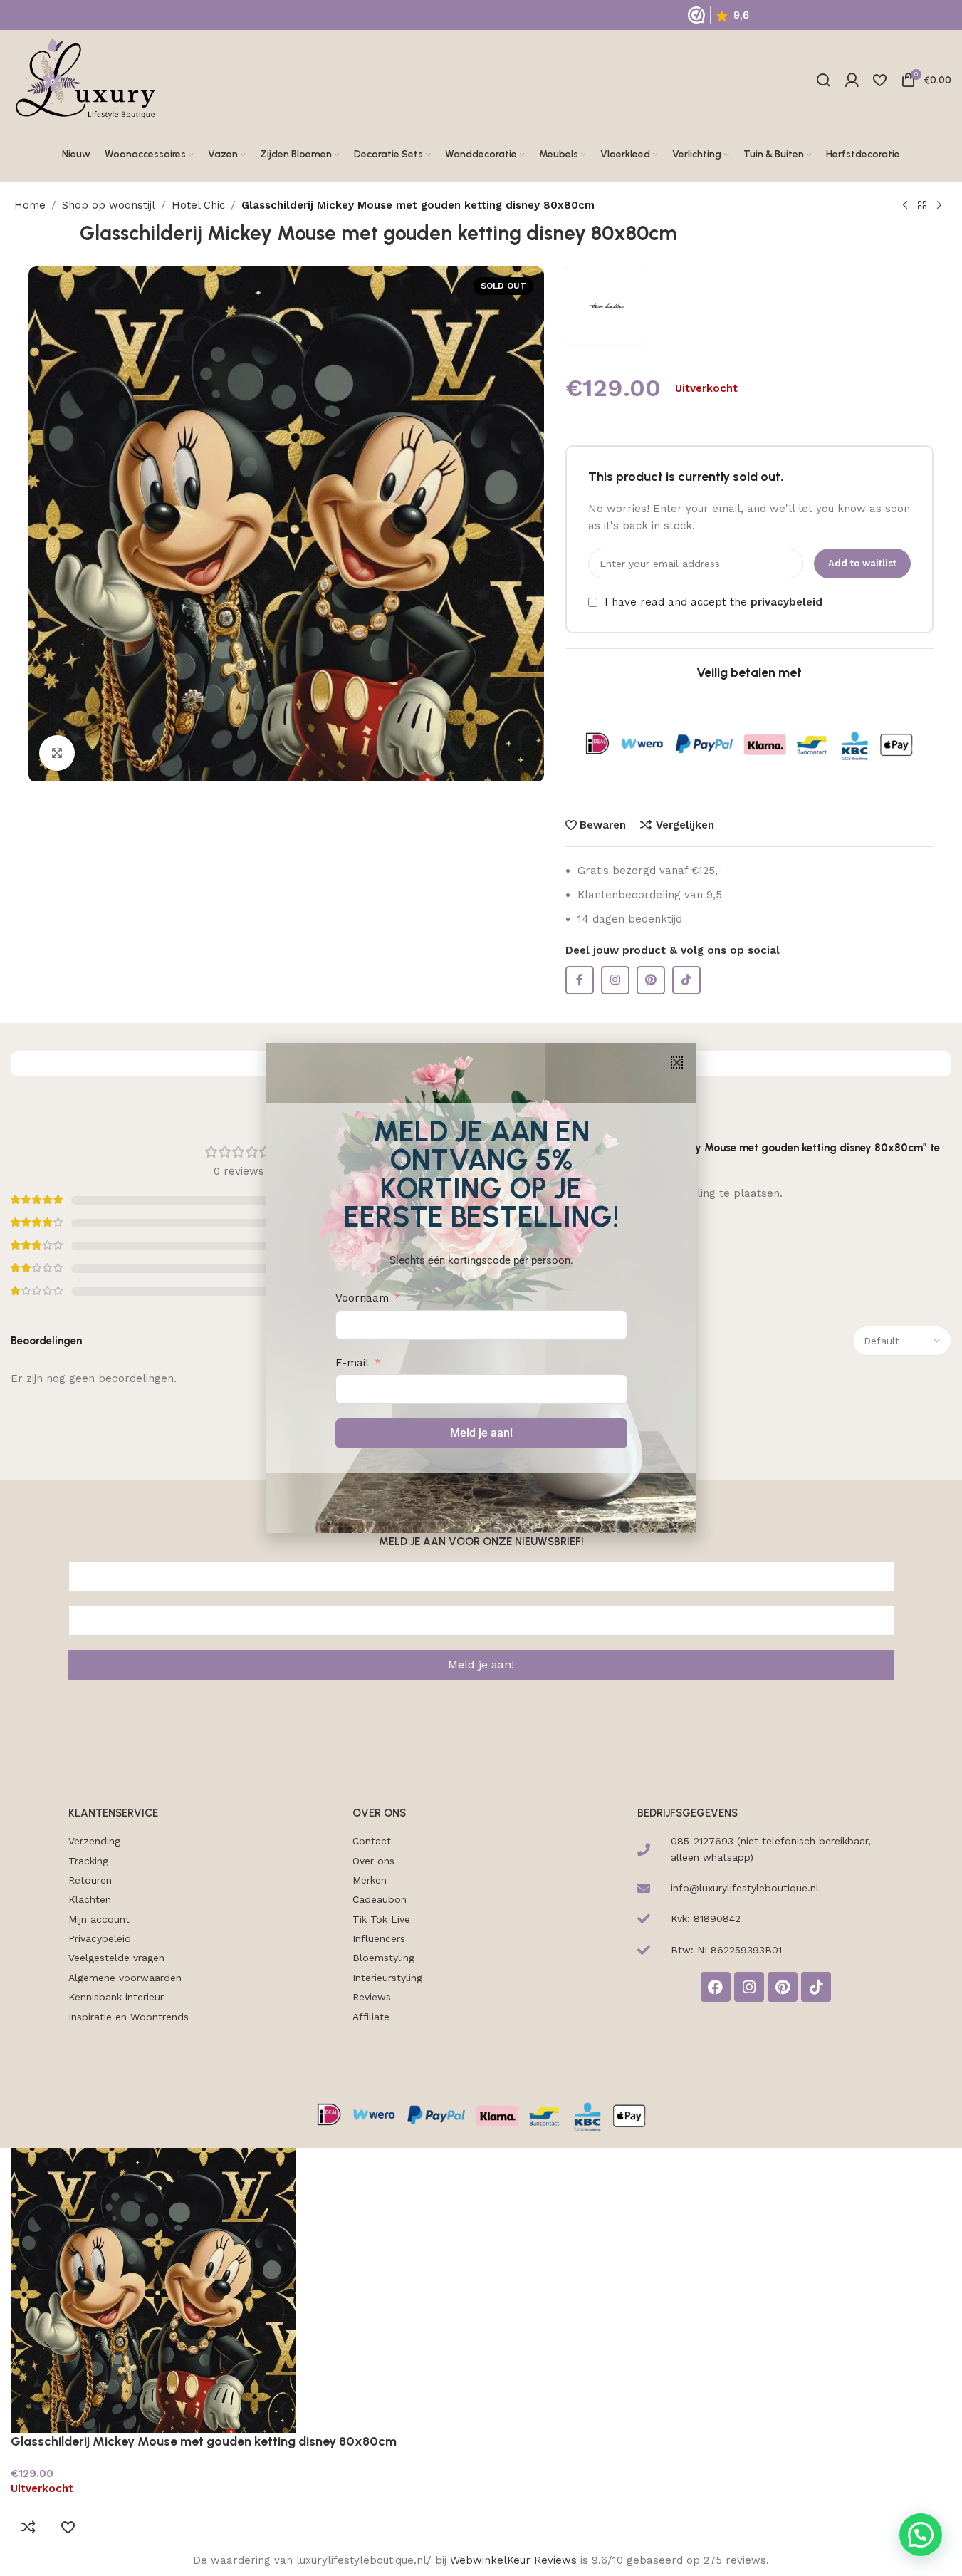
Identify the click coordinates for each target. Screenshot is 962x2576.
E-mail (352, 1363)
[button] (677, 1063)
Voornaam (362, 1298)
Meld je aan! (481, 1433)
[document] (481, 1288)
